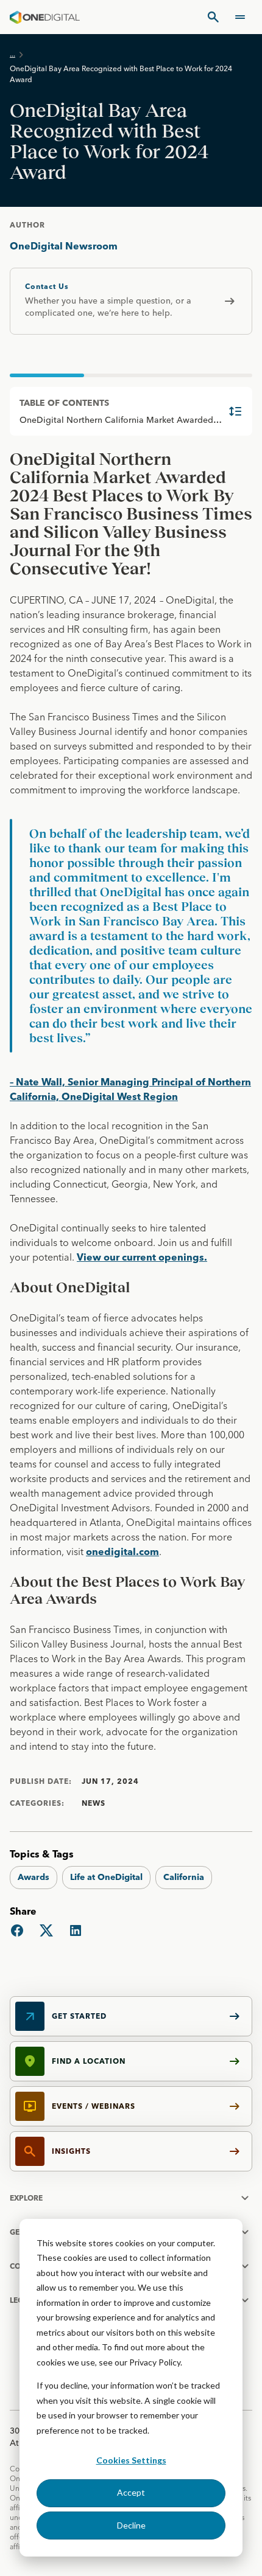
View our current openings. (142, 1257)
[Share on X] (46, 1930)
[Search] (213, 17)
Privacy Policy (155, 2362)
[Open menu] (240, 17)
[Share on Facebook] (17, 1930)
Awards (34, 1877)
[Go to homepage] (45, 17)
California (184, 1877)
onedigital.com (122, 1551)
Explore (26, 2198)
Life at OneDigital (106, 1877)
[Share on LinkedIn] (76, 1930)
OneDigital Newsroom (64, 246)
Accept (131, 2492)
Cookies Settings (131, 2460)
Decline (131, 2525)
